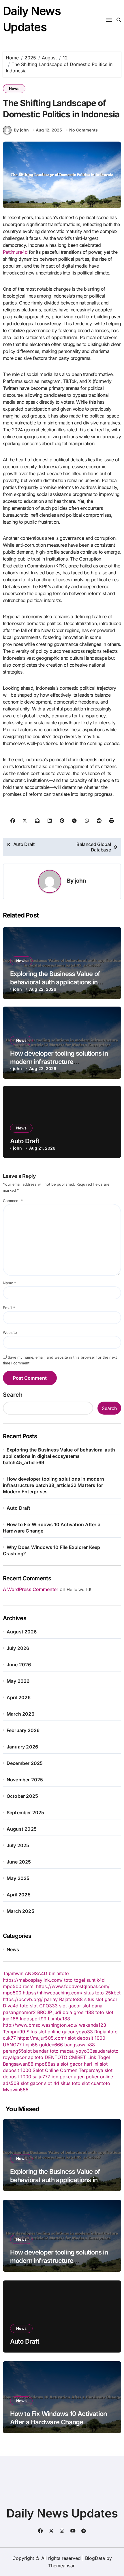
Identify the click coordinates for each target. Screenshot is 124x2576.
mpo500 (12, 1993)
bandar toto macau (54, 2051)
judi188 (11, 2019)
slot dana (92, 2006)
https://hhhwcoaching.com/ (53, 1993)
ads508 (11, 2083)
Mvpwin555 (16, 2090)
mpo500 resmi (19, 1986)
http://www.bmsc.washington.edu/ (40, 2025)
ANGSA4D (36, 1973)
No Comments (83, 130)
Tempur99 (14, 2032)
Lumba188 (59, 2019)
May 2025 (18, 1878)
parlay (51, 1999)
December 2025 (25, 1763)
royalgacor (15, 2057)
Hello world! (79, 1589)
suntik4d (96, 1980)
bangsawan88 (80, 2045)
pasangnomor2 (19, 2012)
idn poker (62, 2077)
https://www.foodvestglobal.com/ (73, 1986)
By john (21, 130)
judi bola (63, 2012)
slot (28, 2051)
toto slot (29, 2006)
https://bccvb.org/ (23, 1999)
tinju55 (30, 2045)
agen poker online (93, 2077)
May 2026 (18, 1681)
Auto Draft (25, 1141)
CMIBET (77, 2057)
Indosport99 (33, 2019)
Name (9, 1283)
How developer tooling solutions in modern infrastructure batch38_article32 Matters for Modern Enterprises (53, 1485)
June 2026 (19, 1665)
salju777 (41, 2077)
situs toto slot (75, 2083)
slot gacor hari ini (79, 2064)
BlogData (95, 2558)
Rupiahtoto (106, 2032)
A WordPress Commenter (31, 1589)
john (80, 881)
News (14, 89)
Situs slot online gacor (51, 2032)
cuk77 (9, 2038)
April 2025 (19, 1895)
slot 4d (52, 2083)
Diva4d (11, 2006)
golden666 (51, 2045)
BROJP (45, 2012)
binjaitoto (59, 1973)
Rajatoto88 (71, 1999)
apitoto (36, 2057)
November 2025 (25, 1780)
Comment (13, 1201)
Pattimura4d (15, 252)
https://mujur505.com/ (42, 2038)
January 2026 (22, 1747)
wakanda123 (93, 2025)
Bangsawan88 (18, 2064)
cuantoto (101, 2083)
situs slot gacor (101, 1999)
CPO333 (48, 2006)
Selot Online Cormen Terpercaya (68, 2070)
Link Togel (99, 2057)
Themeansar (61, 2566)
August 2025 (22, 1829)
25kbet (113, 1993)
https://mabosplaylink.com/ (33, 1980)
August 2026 (22, 1632)
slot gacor (70, 2006)
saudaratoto (106, 2051)
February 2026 (23, 1730)
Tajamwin (13, 1973)
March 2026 (20, 1714)
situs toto (94, 1993)
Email (9, 1308)
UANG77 (12, 2045)
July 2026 (18, 1648)
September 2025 (26, 1812)
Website (10, 1333)
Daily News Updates (62, 2513)
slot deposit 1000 (87, 2038)
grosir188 (84, 2012)
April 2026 (19, 1697)
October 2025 (22, 1796)
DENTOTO (56, 2057)
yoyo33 (84, 2032)
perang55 (13, 2051)
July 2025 (18, 1845)
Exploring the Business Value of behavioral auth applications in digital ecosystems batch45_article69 (59, 1456)
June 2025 (19, 1862)
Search (13, 1395)
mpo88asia (47, 2064)
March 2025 (20, 1911)
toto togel (75, 1980)
